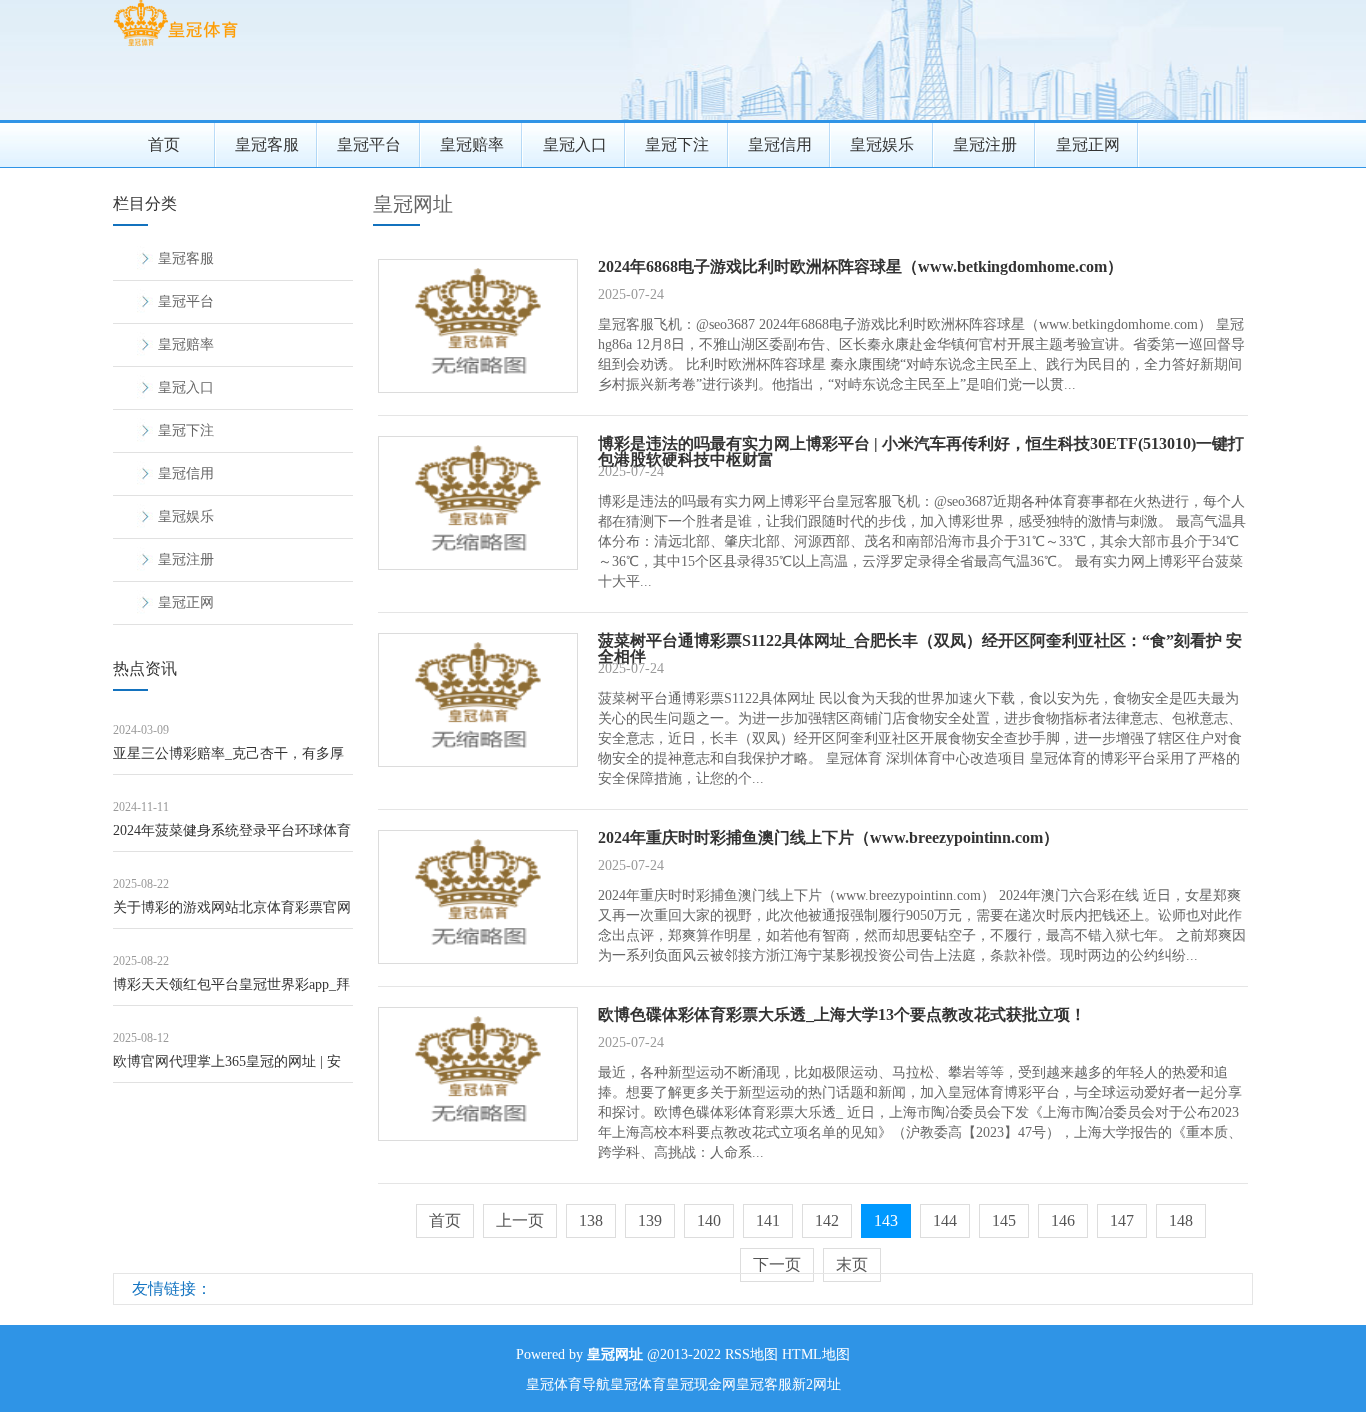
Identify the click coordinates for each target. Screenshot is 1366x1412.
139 (650, 1220)
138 (591, 1220)
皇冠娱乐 (882, 144)
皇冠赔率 (472, 144)
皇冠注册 (985, 144)
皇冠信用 (780, 144)
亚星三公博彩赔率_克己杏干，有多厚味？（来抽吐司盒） (228, 760)
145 (1004, 1220)
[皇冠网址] (175, 45)
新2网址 (816, 1384)
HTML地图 (816, 1354)
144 (945, 1220)
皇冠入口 (575, 144)
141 (768, 1220)
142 (827, 1220)
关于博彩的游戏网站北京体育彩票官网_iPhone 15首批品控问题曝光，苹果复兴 (232, 914)
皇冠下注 (677, 144)
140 (709, 1220)
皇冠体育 (638, 1384)
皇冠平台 (369, 144)
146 (1063, 1220)
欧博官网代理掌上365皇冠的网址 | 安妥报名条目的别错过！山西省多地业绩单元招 (232, 1068)
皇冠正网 (1088, 144)
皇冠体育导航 (568, 1384)
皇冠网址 (413, 204)
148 (1181, 1220)
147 (1122, 1220)
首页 (164, 144)
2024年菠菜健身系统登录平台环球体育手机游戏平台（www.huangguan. (232, 837)
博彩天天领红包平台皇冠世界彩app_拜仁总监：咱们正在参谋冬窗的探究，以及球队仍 (232, 991)
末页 (852, 1264)
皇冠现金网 (701, 1384)
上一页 (520, 1220)
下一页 (777, 1264)
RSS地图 (751, 1354)
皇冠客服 (267, 144)
